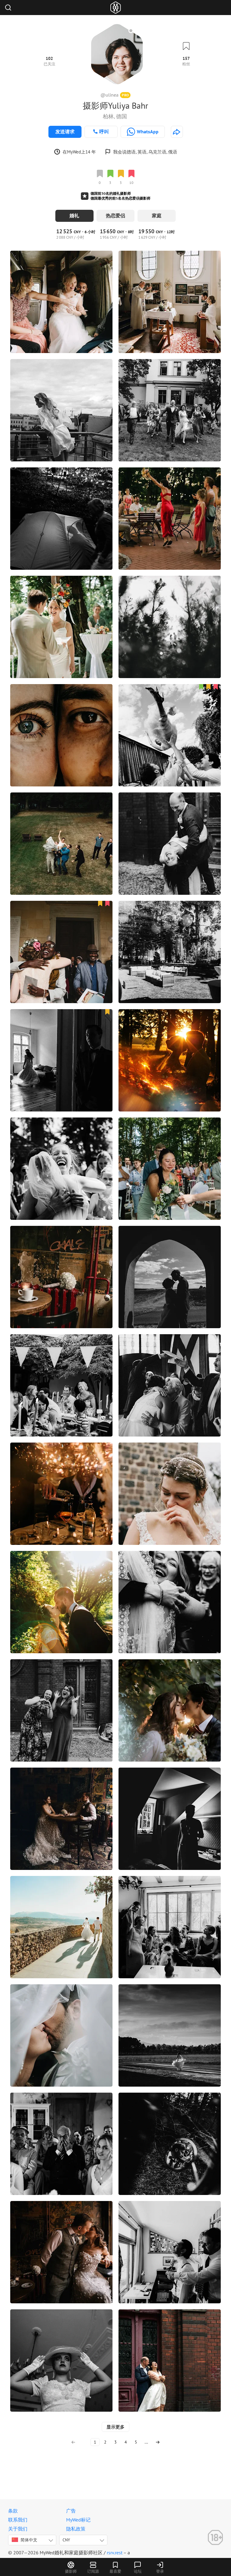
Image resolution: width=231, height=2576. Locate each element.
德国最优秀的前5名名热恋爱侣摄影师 (120, 198)
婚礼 (74, 215)
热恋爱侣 (115, 215)
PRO (125, 95)
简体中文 (29, 2540)
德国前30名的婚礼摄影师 (111, 193)
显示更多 (115, 2427)
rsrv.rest (115, 2553)
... (146, 2442)
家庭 (157, 215)
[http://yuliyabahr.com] (177, 132)
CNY (66, 2540)
